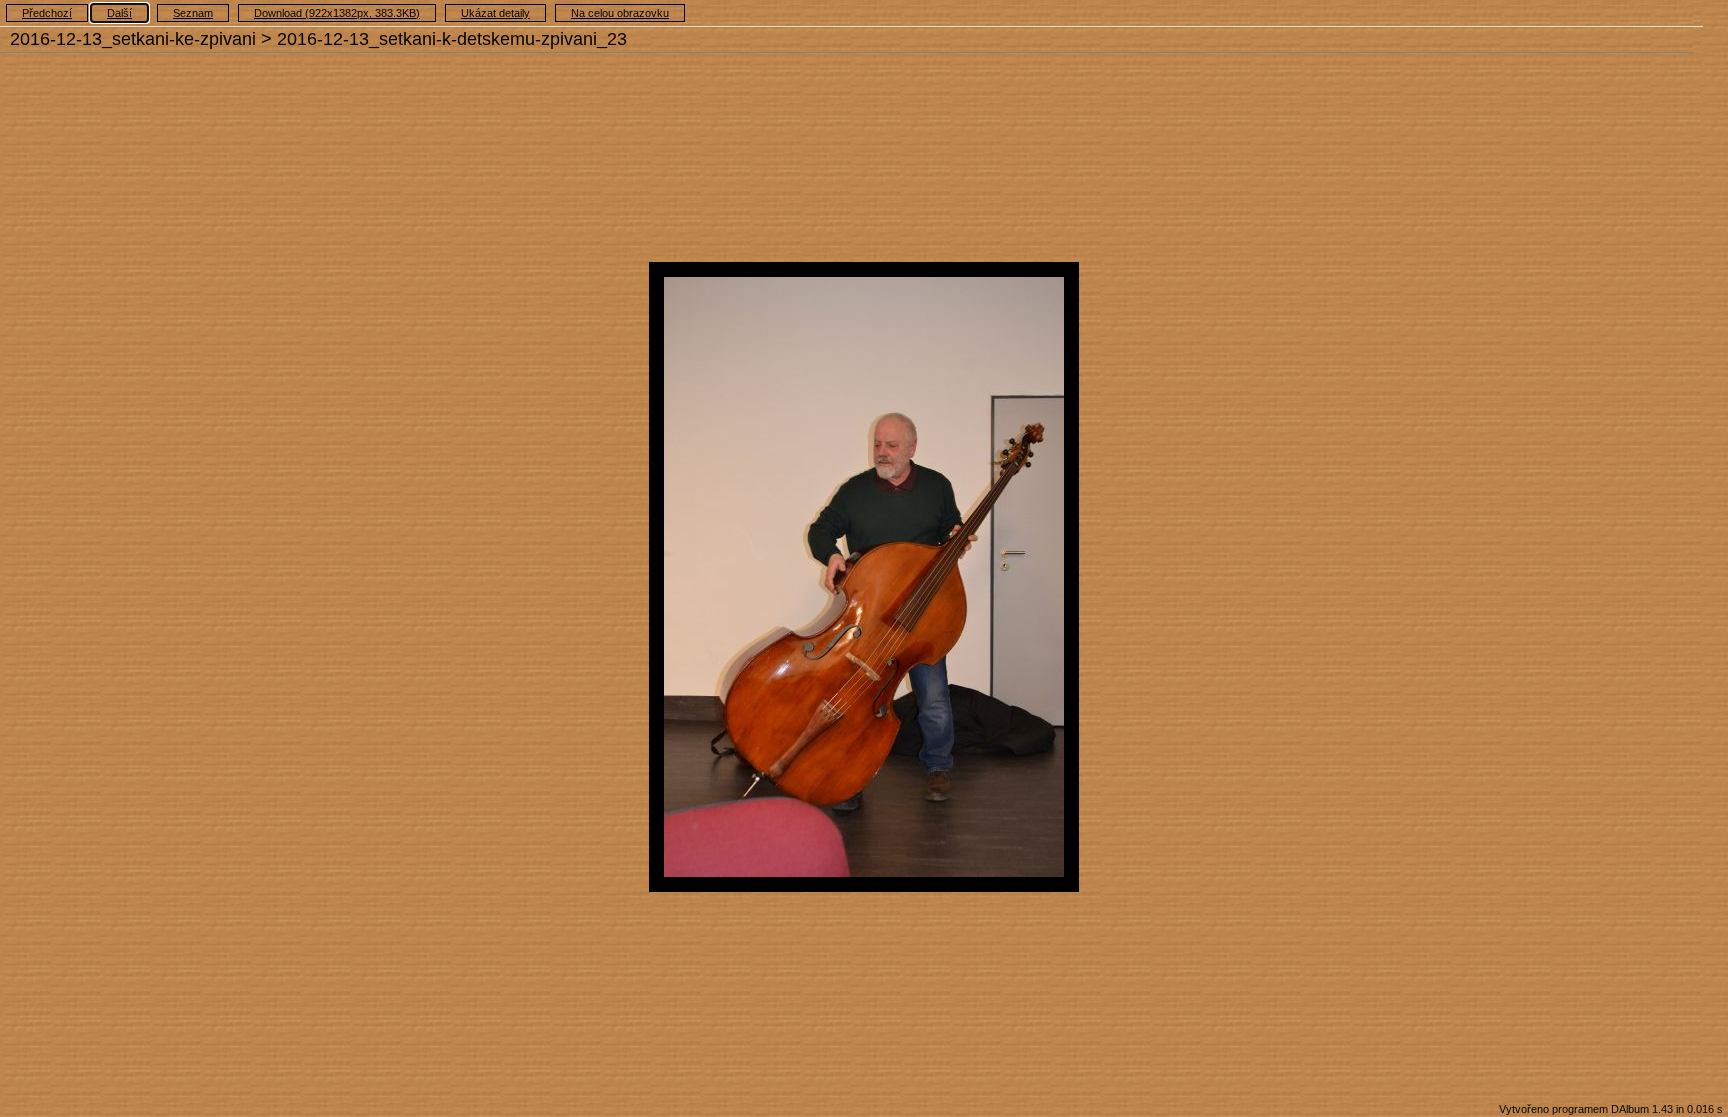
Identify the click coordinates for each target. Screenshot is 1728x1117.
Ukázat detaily (495, 13)
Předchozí (47, 13)
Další (119, 13)
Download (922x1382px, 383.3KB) (337, 13)
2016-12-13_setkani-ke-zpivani (133, 39)
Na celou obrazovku (620, 13)
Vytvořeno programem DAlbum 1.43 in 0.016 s (1611, 1109)
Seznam (193, 13)
